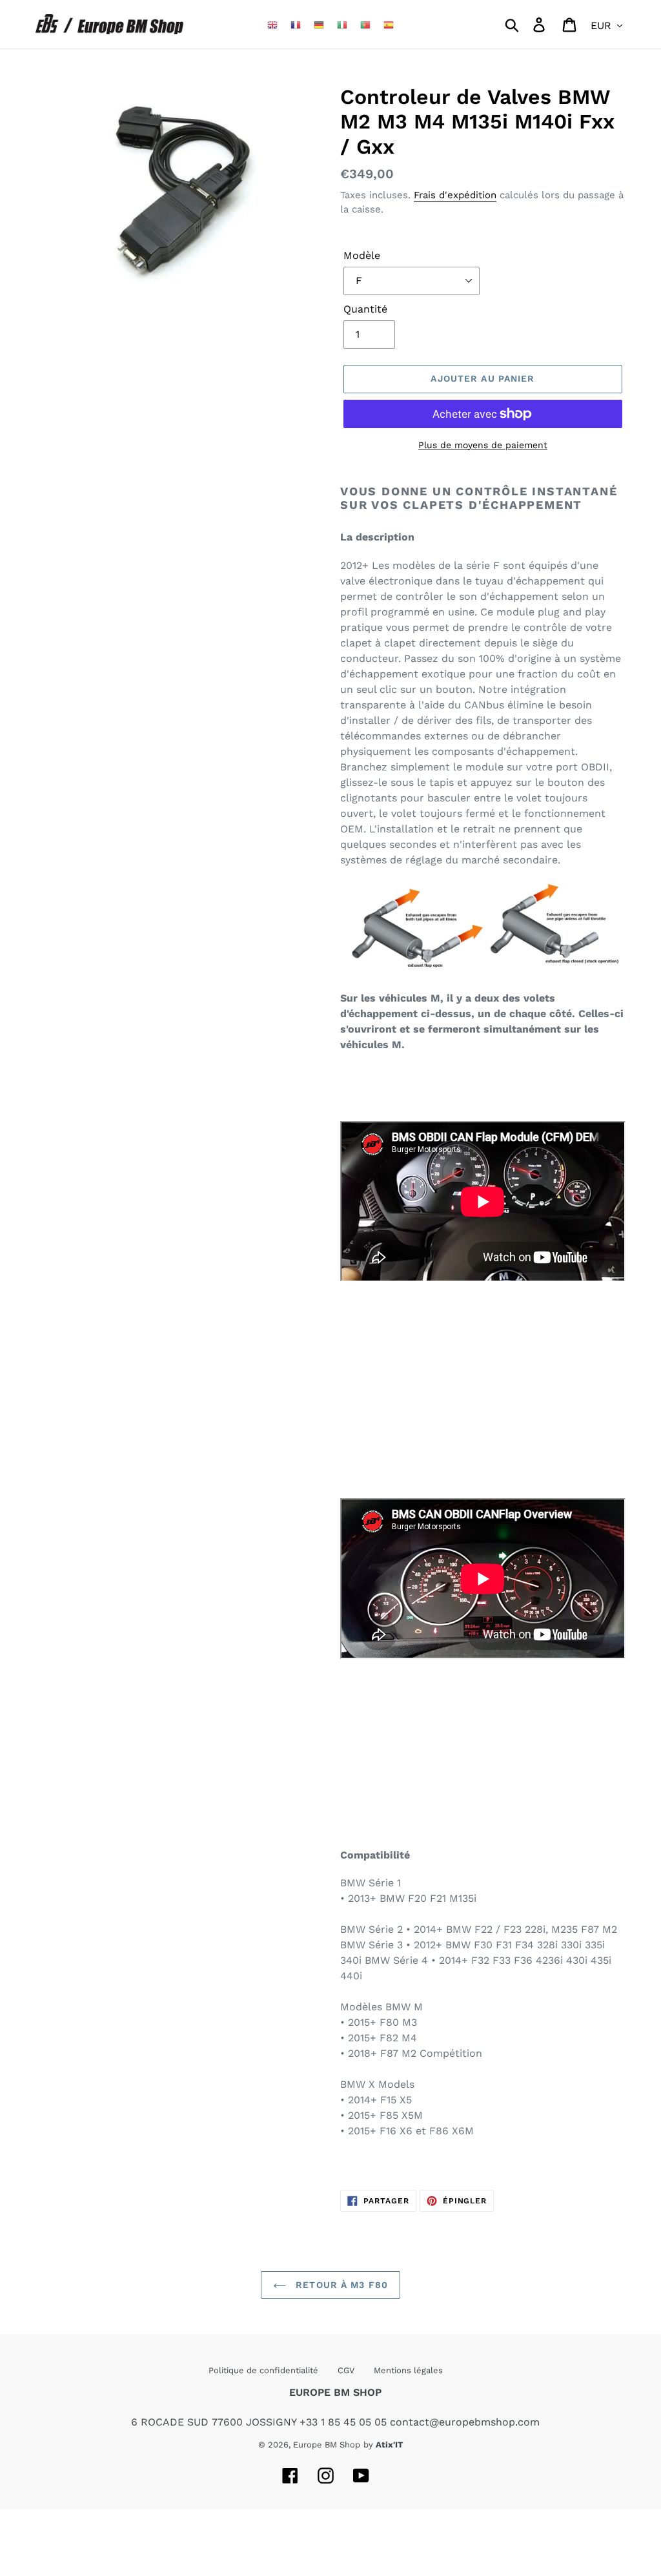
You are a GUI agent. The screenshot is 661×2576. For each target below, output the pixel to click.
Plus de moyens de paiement (483, 445)
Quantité (365, 309)
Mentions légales (408, 2370)
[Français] (296, 24)
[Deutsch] (319, 24)
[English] (272, 24)
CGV (346, 2370)
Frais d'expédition (455, 195)
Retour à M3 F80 (340, 2285)
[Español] (389, 24)
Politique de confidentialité (263, 2370)
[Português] (365, 24)
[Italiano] (342, 24)
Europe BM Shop (327, 2445)
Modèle (362, 255)
